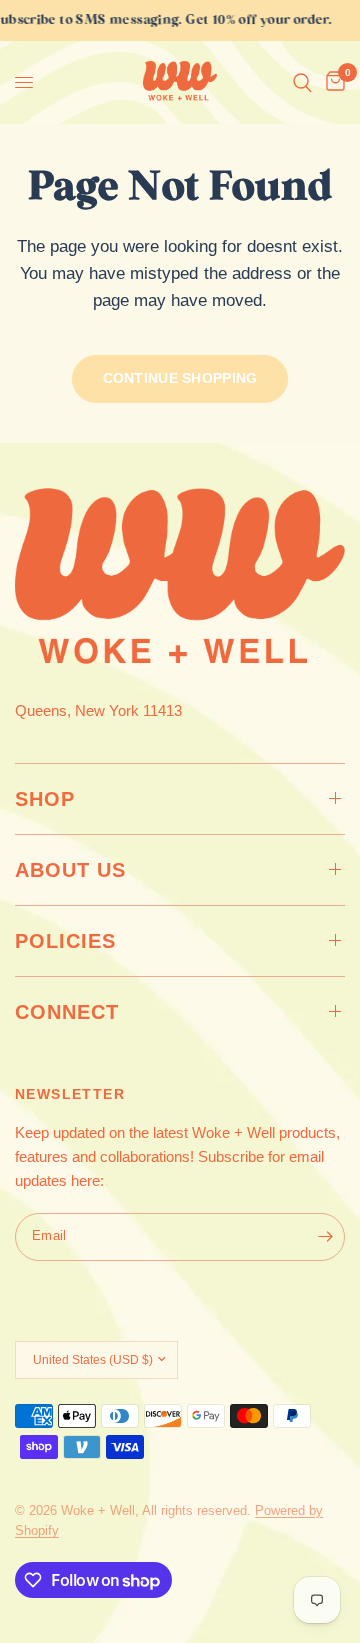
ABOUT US (70, 870)
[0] (332, 82)
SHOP (45, 799)
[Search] (302, 82)
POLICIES (65, 941)
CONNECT (67, 1012)
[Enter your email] (325, 1237)
